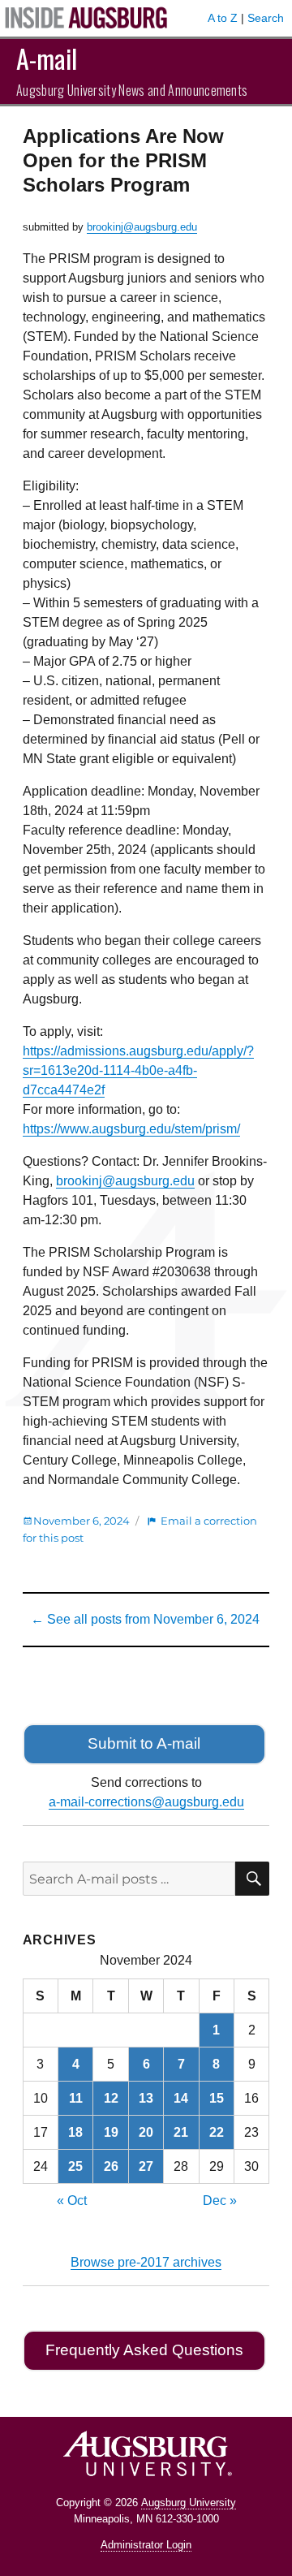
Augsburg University (189, 2503)
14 (181, 2098)
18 (75, 2132)
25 (75, 2166)
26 (111, 2166)
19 (111, 2132)
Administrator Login (146, 2545)
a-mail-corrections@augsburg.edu (146, 1802)
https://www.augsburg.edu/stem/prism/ (131, 1129)
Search (266, 18)
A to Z (223, 18)
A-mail (47, 58)
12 (111, 2098)
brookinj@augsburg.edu (142, 227)
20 (146, 2132)
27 (146, 2166)
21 (181, 2132)
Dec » (220, 2201)
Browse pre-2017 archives (146, 2262)
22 (217, 2132)
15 (217, 2098)
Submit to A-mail (144, 1743)
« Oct (72, 2201)
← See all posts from (145, 1619)
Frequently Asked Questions (144, 2350)
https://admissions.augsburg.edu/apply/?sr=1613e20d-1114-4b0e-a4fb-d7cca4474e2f (138, 1070)
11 (76, 2098)
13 (146, 2098)
